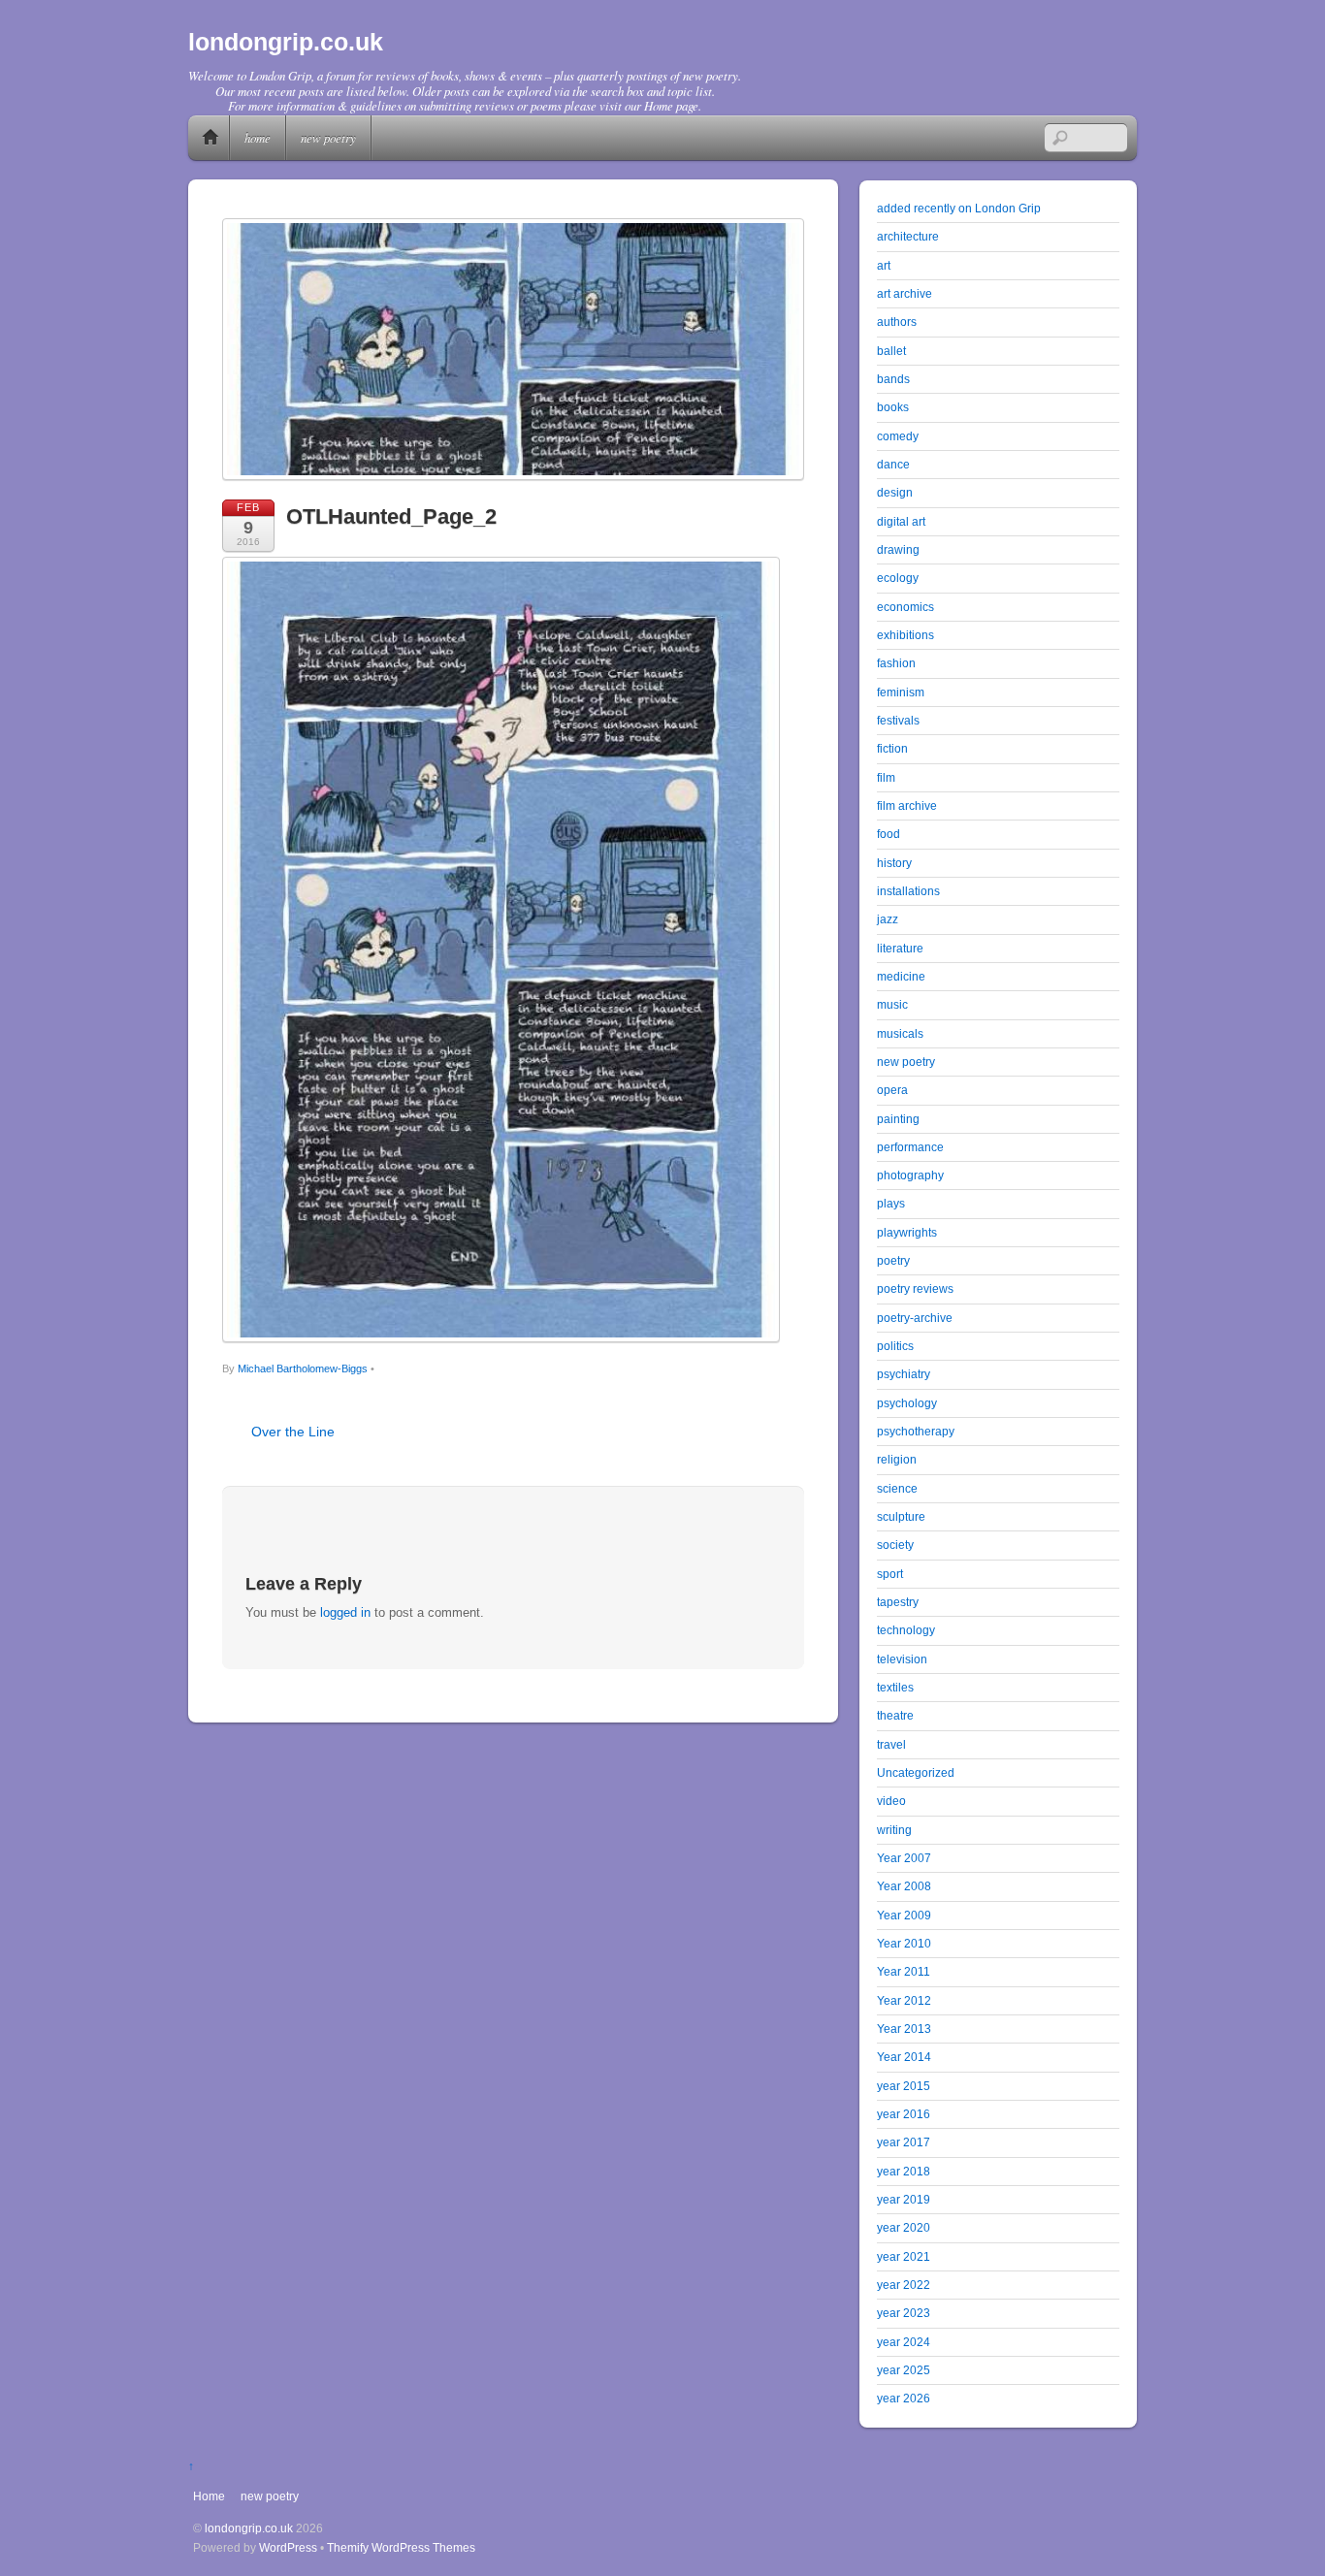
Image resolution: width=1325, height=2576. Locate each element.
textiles (895, 1687)
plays (891, 1203)
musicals (900, 1033)
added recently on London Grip (959, 208)
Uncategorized (916, 1772)
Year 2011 (904, 1971)
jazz (888, 919)
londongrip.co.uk (249, 2528)
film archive (907, 805)
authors (897, 322)
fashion (896, 663)
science (897, 1488)
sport (890, 1574)
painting (898, 1119)
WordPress (288, 2547)
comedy (898, 436)
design (895, 492)
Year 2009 (904, 1915)
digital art (901, 521)
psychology (907, 1403)
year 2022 (904, 2285)
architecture (908, 236)
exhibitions (905, 635)
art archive (905, 293)
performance (910, 1147)
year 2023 (904, 2313)
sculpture (901, 1516)
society (895, 1545)
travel (891, 1744)
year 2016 (904, 2114)
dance (893, 464)
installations (908, 891)
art (884, 265)
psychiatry (904, 1374)
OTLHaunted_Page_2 (391, 516)
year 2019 (904, 2199)
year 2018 (904, 2171)
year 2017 (904, 2142)
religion (897, 1459)
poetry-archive (915, 1318)
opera (892, 1090)
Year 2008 (904, 1886)
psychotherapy (916, 1431)
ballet (891, 351)
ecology (898, 578)
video (891, 1801)
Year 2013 (904, 2029)
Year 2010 (904, 1943)
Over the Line (293, 1432)
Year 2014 (904, 2057)
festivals (898, 720)
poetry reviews (915, 1288)
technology (906, 1630)
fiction (892, 748)
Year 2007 (904, 1858)
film (886, 777)
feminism (901, 692)
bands (893, 379)
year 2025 (904, 2370)
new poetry (328, 137)
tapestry (898, 1602)
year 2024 (904, 2342)
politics (895, 1346)
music (892, 1004)
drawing (898, 549)
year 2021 (904, 2256)
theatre (895, 1715)
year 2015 (904, 2086)
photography (910, 1175)
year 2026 (904, 2398)
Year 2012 (904, 2000)
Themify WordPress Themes (401, 2547)
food (889, 834)
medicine (901, 976)
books (893, 407)
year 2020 (904, 2227)
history (894, 863)
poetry (893, 1260)
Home (210, 138)
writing (894, 1830)
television (902, 1659)
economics (905, 607)
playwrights (907, 1232)
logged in (345, 1612)
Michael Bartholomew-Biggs (303, 1368)
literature (900, 948)
